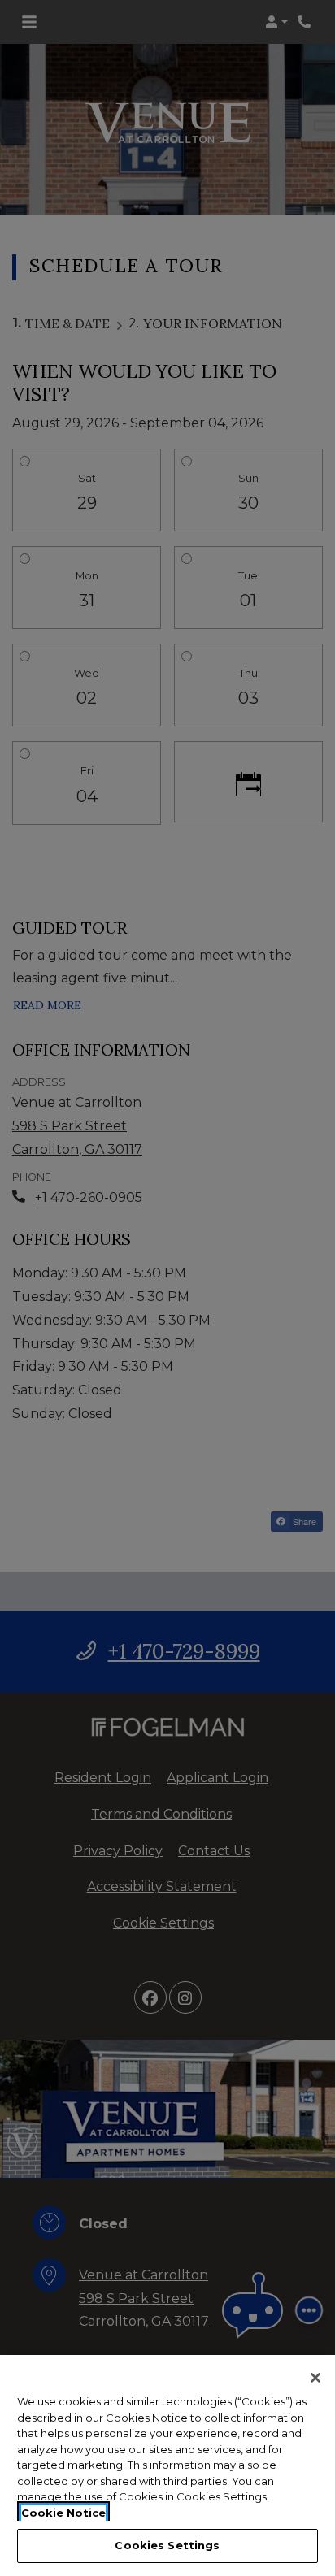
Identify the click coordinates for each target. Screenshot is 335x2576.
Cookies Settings (167, 2545)
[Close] (315, 2378)
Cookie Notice (63, 2513)
